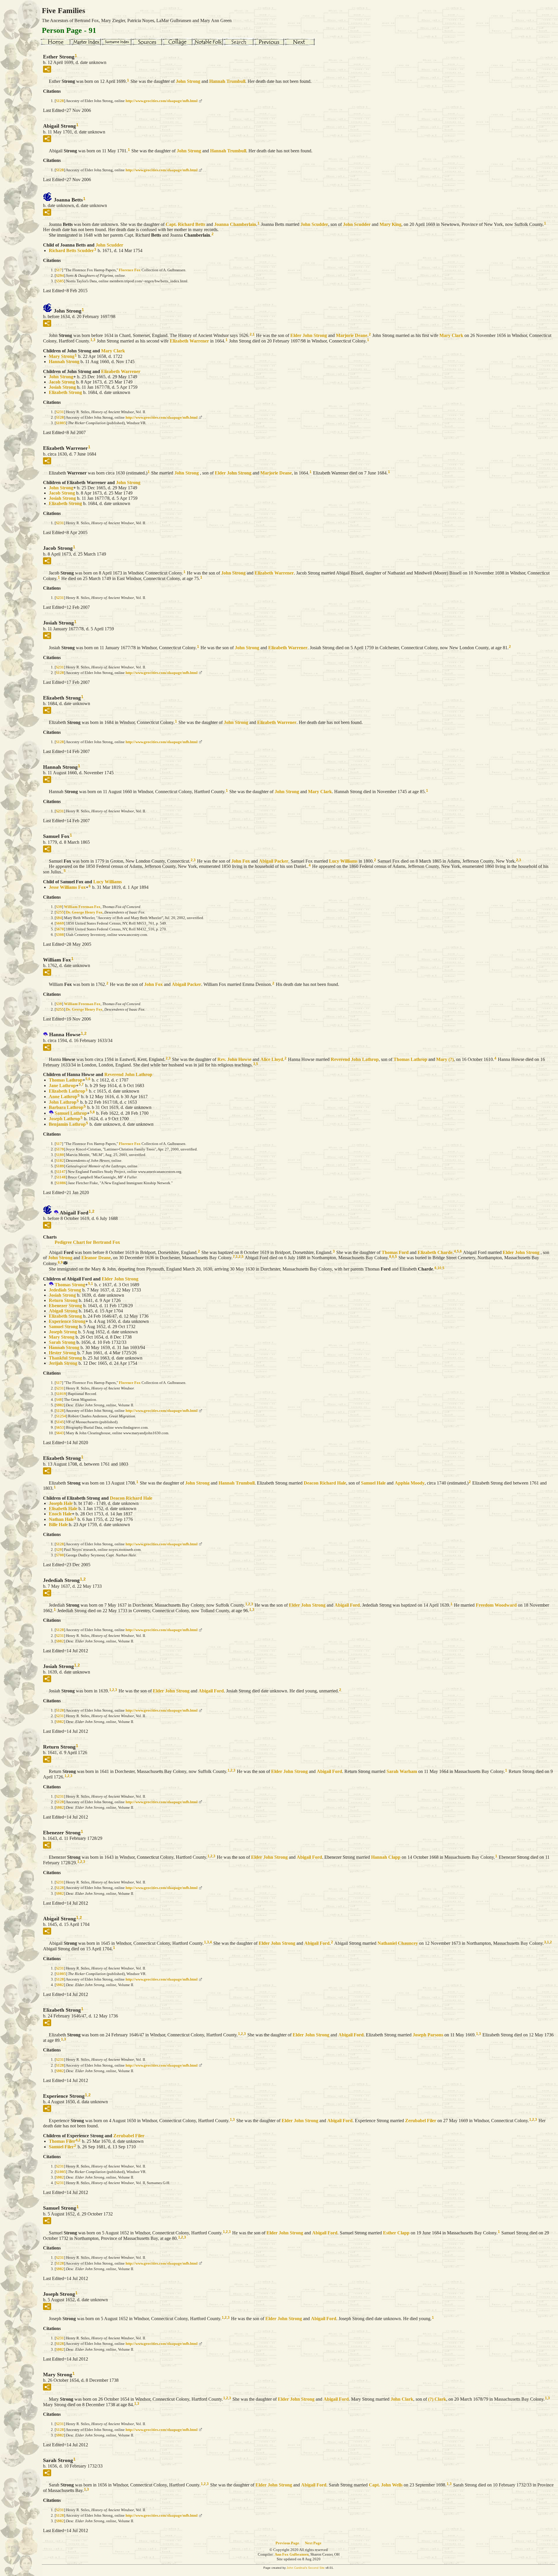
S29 (59, 1550)
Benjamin (67, 1124)
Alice (272, 1059)
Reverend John (355, 1059)
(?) (437, 2399)
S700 (60, 1555)
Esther (396, 2233)
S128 (60, 101)
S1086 (61, 1183)
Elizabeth (189, 341)
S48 (59, 1400)
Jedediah (65, 1290)
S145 (60, 1422)
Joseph (65, 1119)
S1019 (61, 1394)
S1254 (61, 1416)
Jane (62, 1085)
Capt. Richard (185, 224)
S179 (60, 1149)
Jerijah (63, 1363)
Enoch (60, 1514)
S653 (60, 1427)
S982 (60, 1405)
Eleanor (96, 1258)
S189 (60, 1166)
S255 (60, 912)
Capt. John (386, 2485)
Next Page (313, 2543)
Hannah (227, 81)
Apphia (410, 1483)
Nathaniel (398, 1943)
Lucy (343, 861)
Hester (62, 1353)
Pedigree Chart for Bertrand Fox (87, 1242)
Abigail (274, 861)
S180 (60, 1155)
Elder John (309, 335)
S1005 (61, 423)
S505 (60, 281)
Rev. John (234, 1059)
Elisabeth (63, 1509)
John (188, 81)
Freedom (496, 1605)
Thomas (410, 1059)
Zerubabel (421, 2121)
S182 (60, 1161)
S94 (59, 918)
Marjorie (352, 335)
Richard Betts (71, 250)
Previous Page (287, 2543)
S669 (60, 923)
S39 (59, 907)
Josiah (62, 387)
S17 (59, 270)
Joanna (235, 224)
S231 (60, 412)
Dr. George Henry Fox (84, 912)
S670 (60, 929)
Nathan (61, 1519)
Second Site (316, 2568)
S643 (60, 1433)
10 (439, 1268)
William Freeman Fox (82, 907)
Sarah (62, 1342)
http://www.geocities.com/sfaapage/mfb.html (162, 101)
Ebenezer (65, 1306)
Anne (63, 1097)
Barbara (66, 1107)
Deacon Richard (325, 1483)
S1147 (61, 1172)
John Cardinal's (297, 2568)
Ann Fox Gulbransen (292, 2554)
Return (63, 1300)
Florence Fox (130, 270)
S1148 (61, 1177)
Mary (390, 224)
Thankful (65, 1358)
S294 (60, 275)
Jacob (62, 382)
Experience (67, 1321)
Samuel (71, 1113)
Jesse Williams (67, 887)
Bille (58, 1525)
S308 (60, 935)
